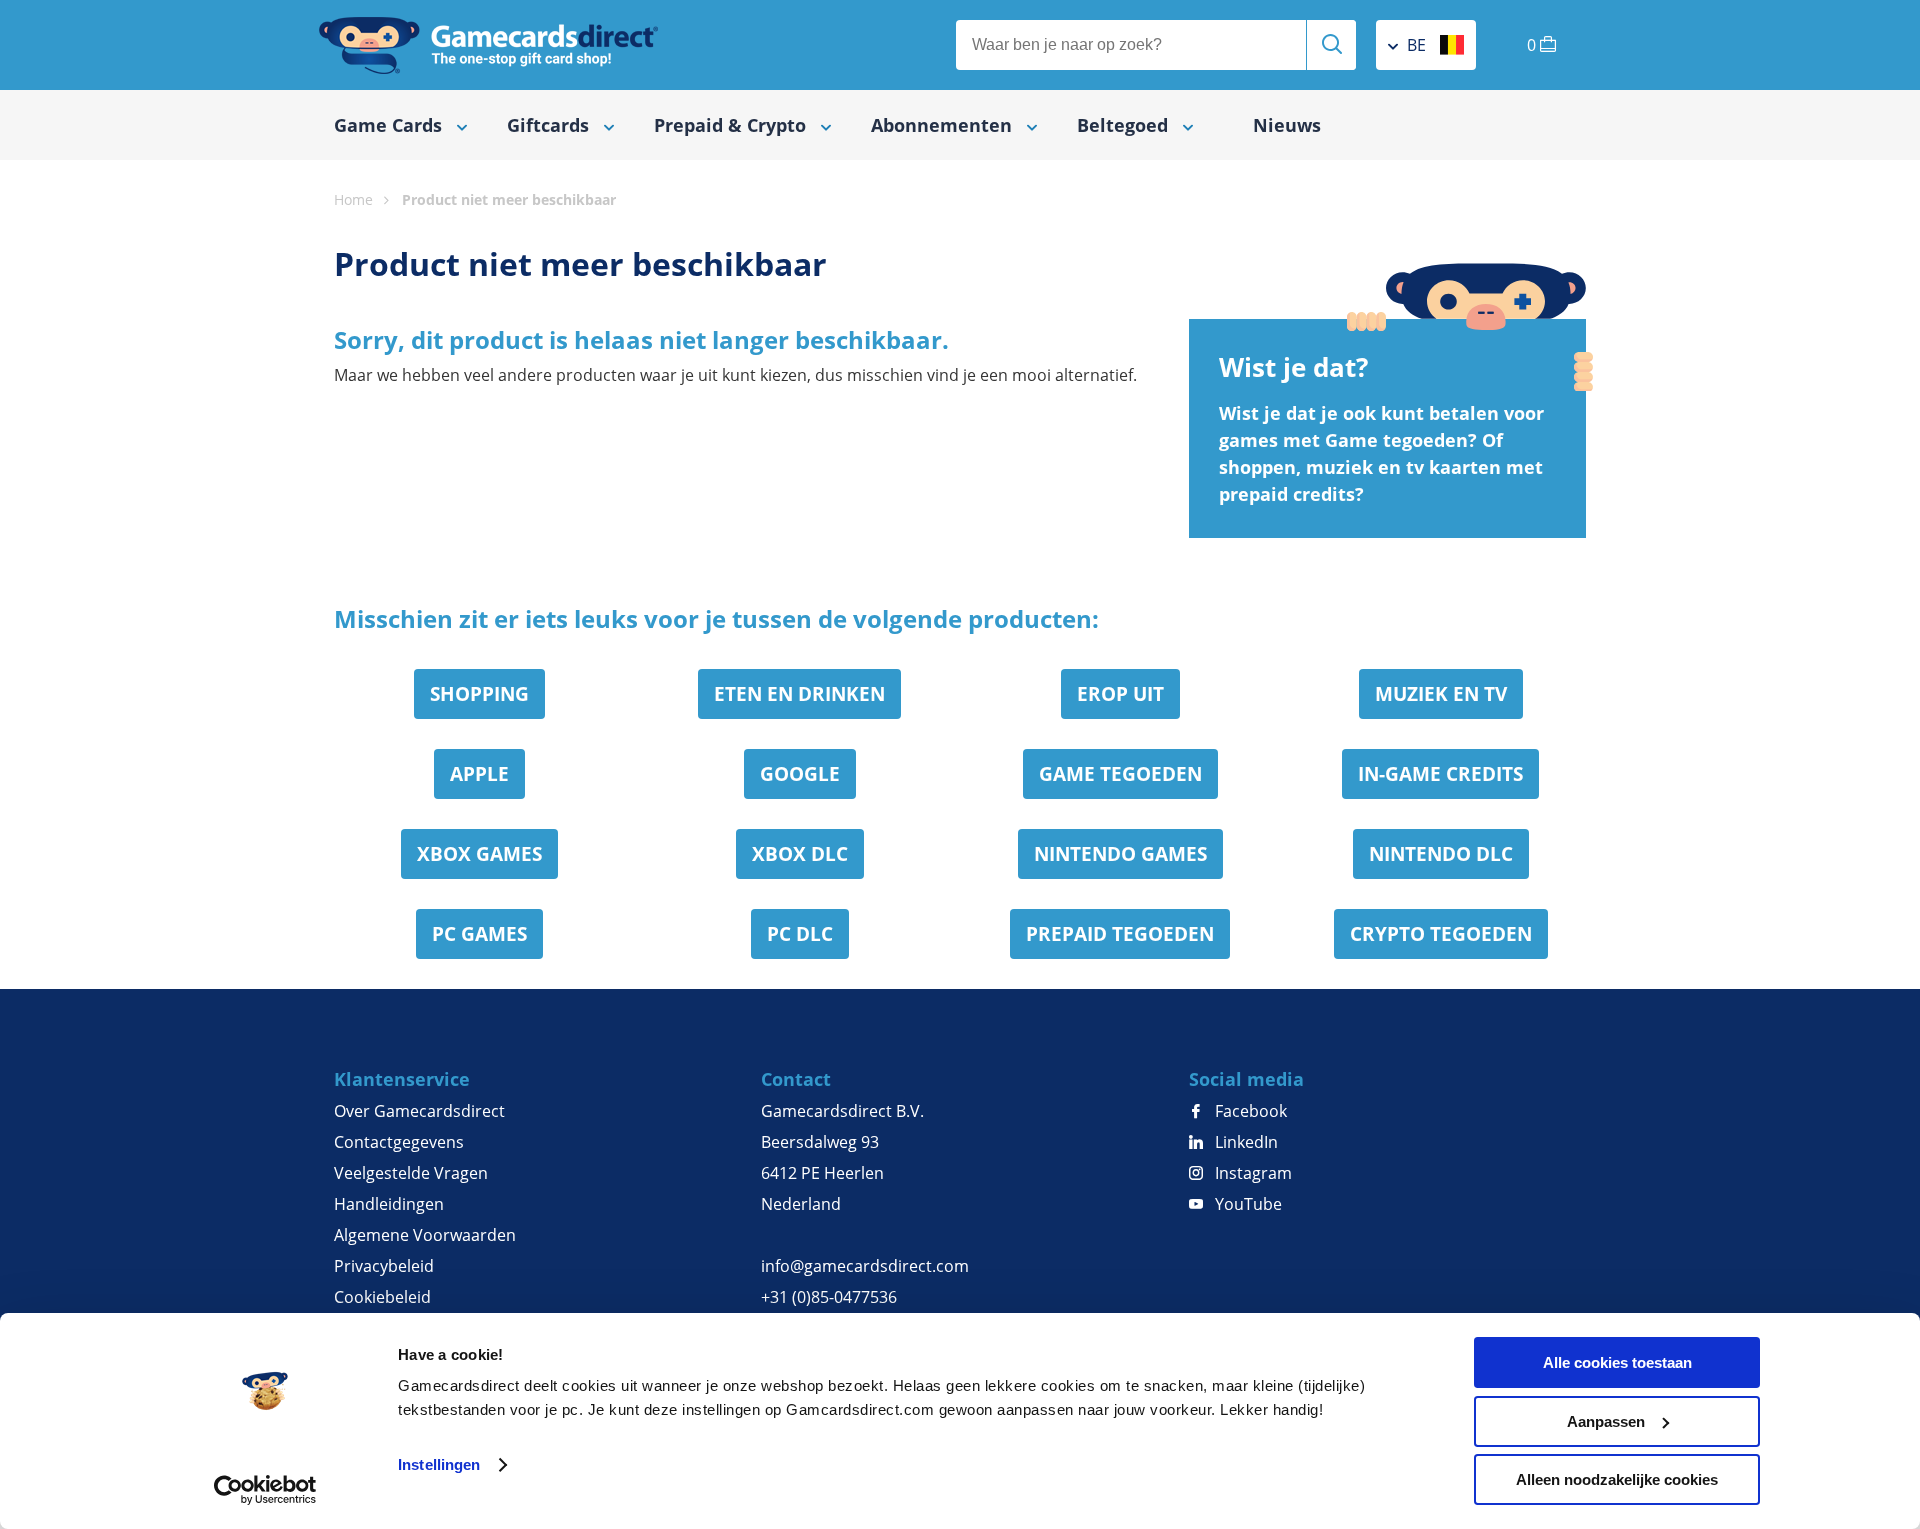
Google (800, 774)
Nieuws (1287, 125)
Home (353, 199)
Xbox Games (479, 854)
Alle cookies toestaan (1617, 1362)
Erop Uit (1120, 694)
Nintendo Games (1120, 854)
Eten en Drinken (799, 694)
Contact (796, 1079)
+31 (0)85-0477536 (829, 1297)
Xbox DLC (800, 854)
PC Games (479, 934)
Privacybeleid (384, 1266)
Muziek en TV (1441, 694)
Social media (1246, 1079)
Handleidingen (389, 1204)
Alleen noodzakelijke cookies (1617, 1479)
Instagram (1251, 1173)
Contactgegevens (399, 1142)
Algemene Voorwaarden (425, 1235)
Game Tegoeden (1120, 774)
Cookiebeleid (382, 1297)
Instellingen (439, 1464)
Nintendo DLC (1441, 854)
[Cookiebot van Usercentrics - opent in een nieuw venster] (265, 1490)
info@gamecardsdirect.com (865, 1266)
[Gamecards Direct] (489, 45)
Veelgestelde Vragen (411, 1173)
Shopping (479, 694)
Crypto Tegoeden (1441, 934)
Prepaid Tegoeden (1120, 934)
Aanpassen (1606, 1421)
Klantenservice (402, 1079)
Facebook (1249, 1111)
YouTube (1246, 1204)
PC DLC (800, 934)
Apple (479, 774)
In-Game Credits (1440, 774)
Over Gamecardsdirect (419, 1111)
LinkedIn (1244, 1142)
